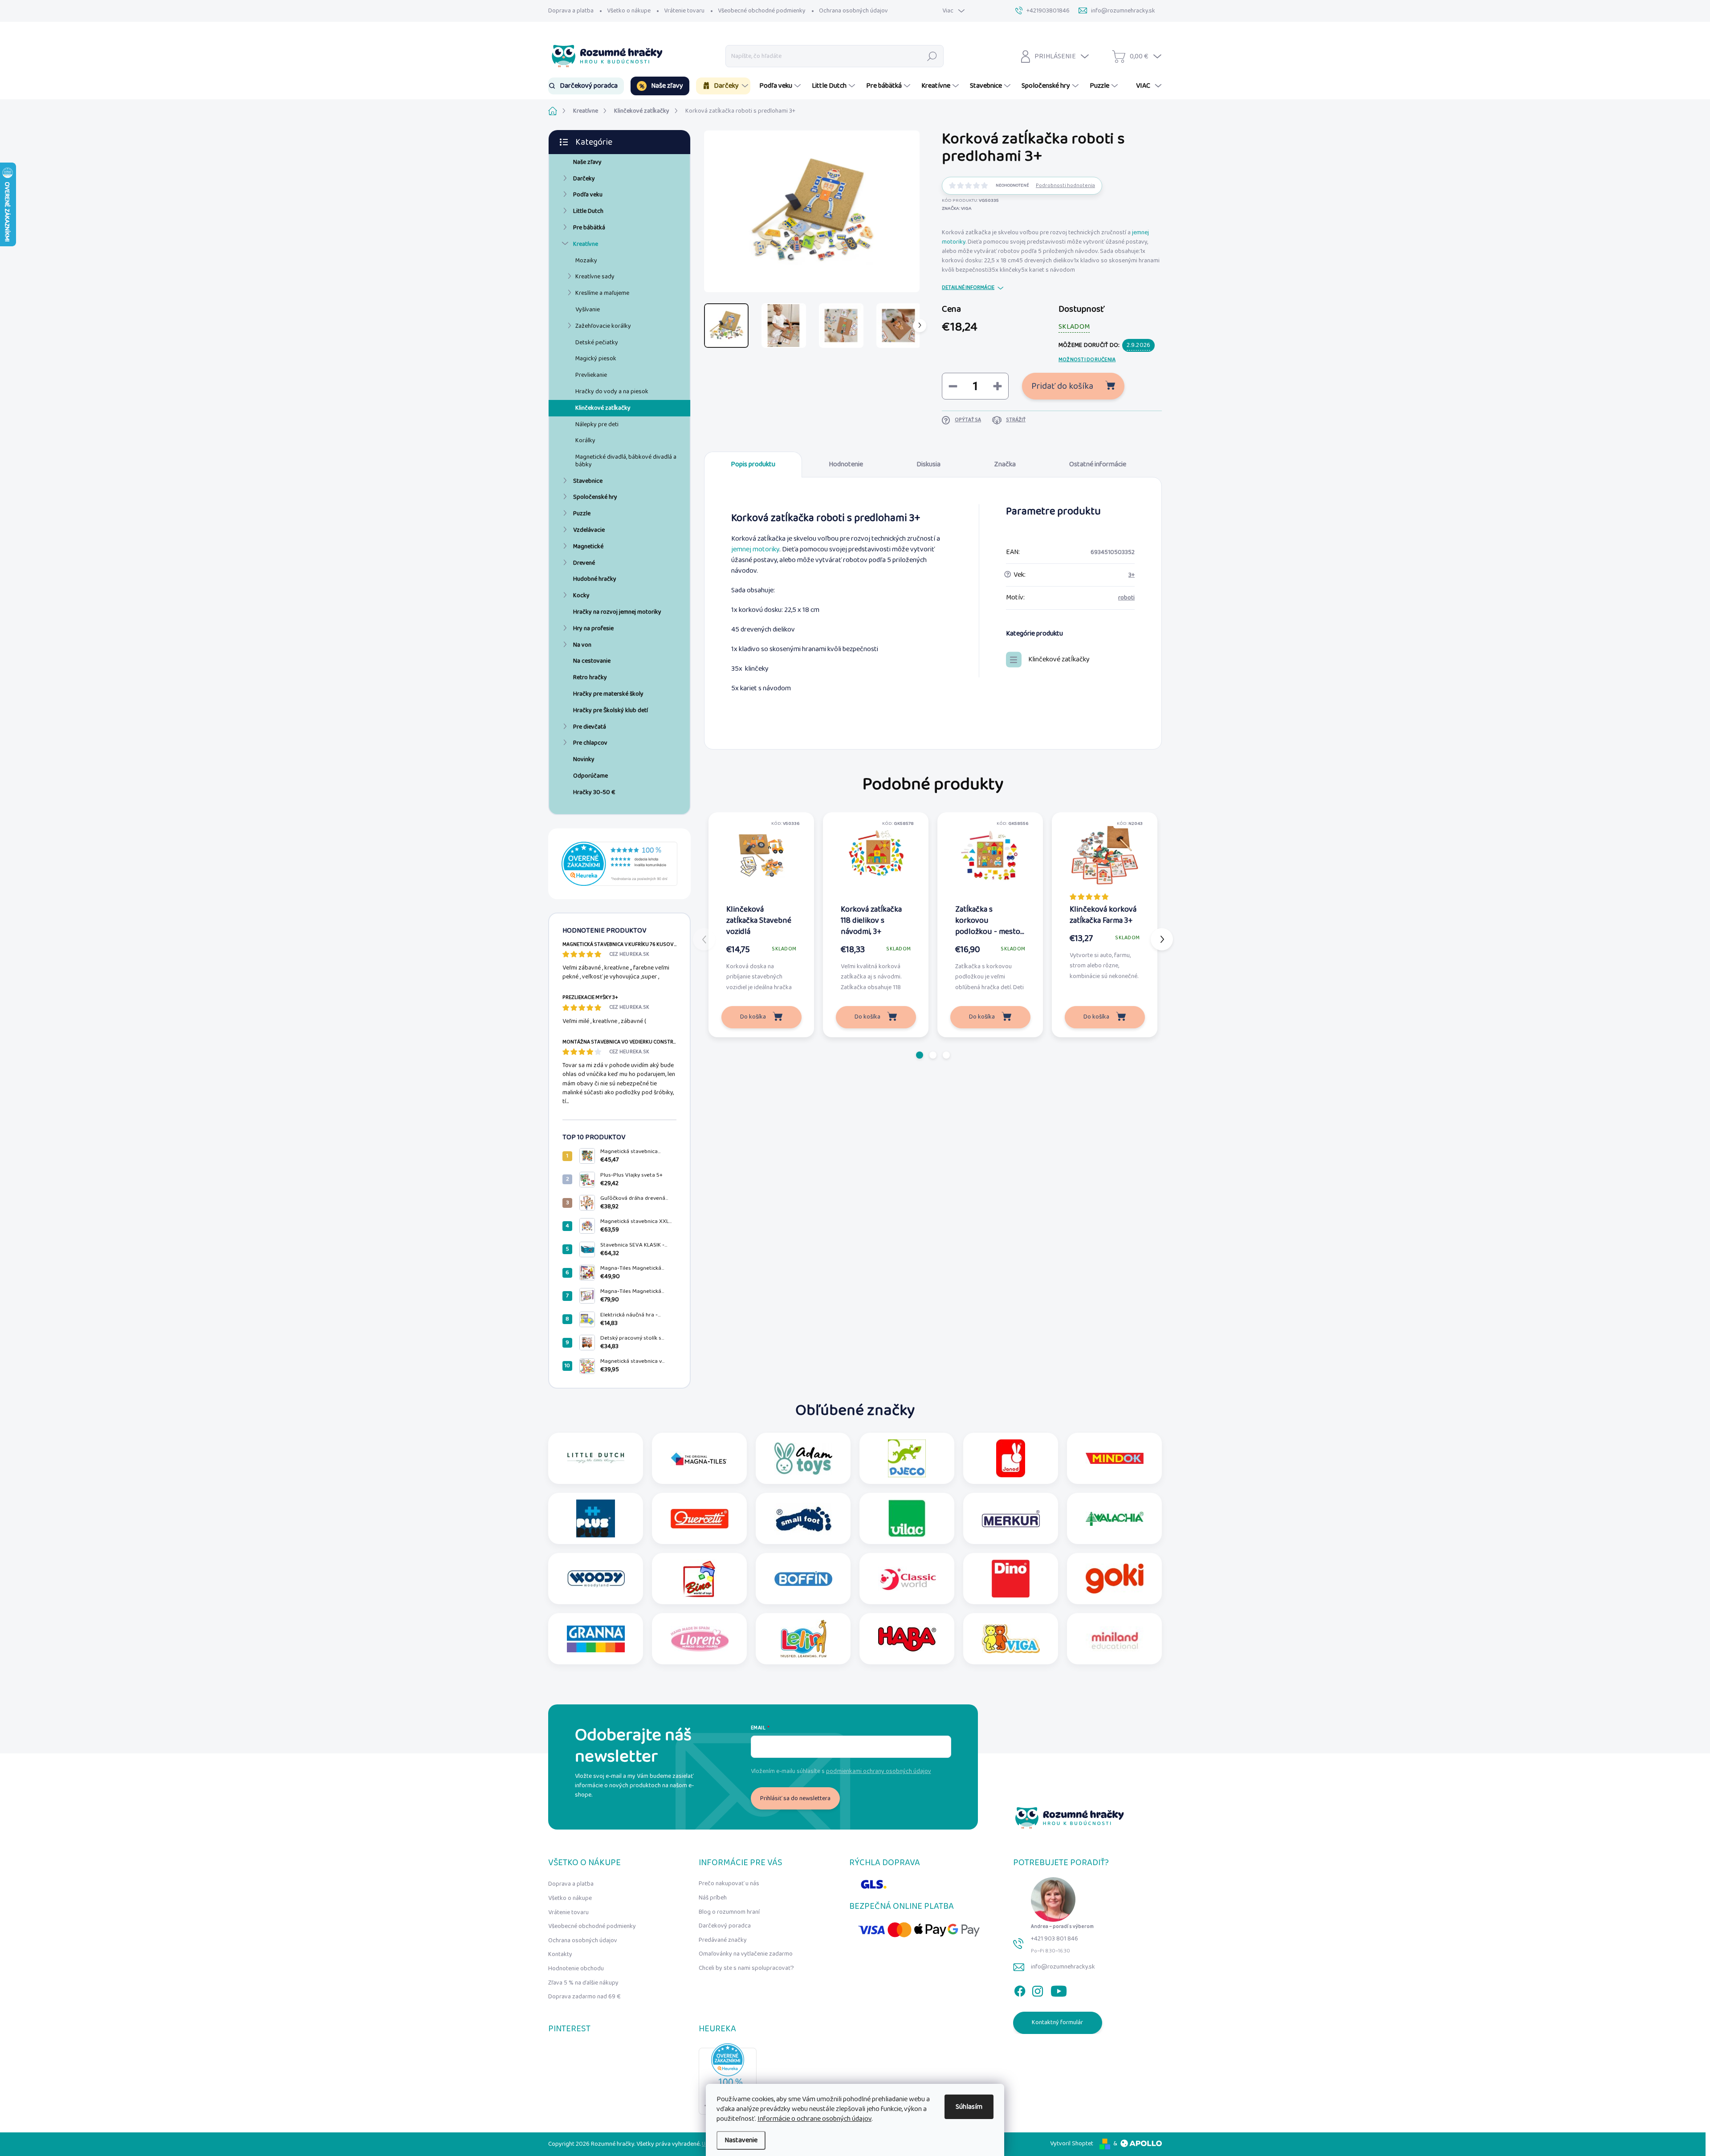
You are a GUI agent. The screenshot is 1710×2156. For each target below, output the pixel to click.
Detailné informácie (968, 288)
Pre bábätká (589, 228)
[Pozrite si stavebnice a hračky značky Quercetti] (700, 1518)
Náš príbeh (713, 1898)
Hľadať (932, 56)
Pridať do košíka (1062, 386)
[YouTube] (1059, 1989)
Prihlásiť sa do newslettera (795, 1798)
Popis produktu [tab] (753, 464)
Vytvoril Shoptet (1072, 2144)
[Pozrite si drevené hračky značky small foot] (803, 1518)
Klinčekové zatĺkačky (603, 408)
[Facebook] (1020, 1989)
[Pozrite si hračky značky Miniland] (1115, 1639)
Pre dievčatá (590, 727)
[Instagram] (1038, 1989)
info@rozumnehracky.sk (1063, 1967)
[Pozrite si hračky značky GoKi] (1115, 1579)
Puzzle (582, 514)
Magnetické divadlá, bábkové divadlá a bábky (626, 461)
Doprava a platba (571, 11)
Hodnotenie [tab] (846, 464)
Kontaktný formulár (1057, 2022)
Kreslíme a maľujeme (602, 293)
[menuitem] (586, 86)
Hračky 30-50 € (594, 792)
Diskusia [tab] (928, 464)
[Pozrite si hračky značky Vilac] (907, 1518)
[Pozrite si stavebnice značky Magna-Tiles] (700, 1458)
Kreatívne (586, 244)
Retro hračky (590, 677)
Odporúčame (590, 776)
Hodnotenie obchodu (576, 1969)
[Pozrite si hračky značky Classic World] (907, 1579)
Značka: (957, 208)
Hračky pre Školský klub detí (611, 710)
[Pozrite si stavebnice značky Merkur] (1011, 1518)
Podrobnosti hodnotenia (1065, 186)
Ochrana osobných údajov (853, 11)
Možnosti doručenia (1087, 360)
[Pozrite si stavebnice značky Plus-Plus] (596, 1518)
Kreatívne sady (595, 277)
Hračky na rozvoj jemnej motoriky (617, 612)
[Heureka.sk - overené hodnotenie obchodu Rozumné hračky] (619, 864)
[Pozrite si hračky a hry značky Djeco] (907, 1458)
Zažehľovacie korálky (603, 326)
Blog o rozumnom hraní (729, 1912)
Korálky (585, 440)
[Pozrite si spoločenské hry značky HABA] (907, 1639)
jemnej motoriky (755, 549)
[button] (920, 1055)
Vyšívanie (588, 310)
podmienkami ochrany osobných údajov (879, 1771)
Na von (582, 645)
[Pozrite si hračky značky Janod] (1011, 1458)
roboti (1126, 598)
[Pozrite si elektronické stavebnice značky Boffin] (803, 1579)
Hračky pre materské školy (608, 694)
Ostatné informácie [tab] (1098, 464)
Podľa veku (588, 195)
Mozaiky (586, 261)
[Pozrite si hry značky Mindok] (1115, 1458)
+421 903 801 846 (1054, 1939)
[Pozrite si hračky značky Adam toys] (803, 1458)
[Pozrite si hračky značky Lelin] (803, 1639)
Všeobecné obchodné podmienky (762, 11)
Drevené (584, 563)
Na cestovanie (592, 661)
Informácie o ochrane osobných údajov (814, 2119)
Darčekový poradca (725, 1926)
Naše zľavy (587, 162)
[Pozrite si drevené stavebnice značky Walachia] (1115, 1518)
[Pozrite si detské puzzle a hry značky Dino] (1011, 1579)
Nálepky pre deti (597, 424)
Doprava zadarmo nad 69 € (584, 1997)
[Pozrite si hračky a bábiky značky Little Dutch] (596, 1458)
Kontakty (560, 1954)
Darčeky (584, 179)
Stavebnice (588, 481)
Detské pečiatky (597, 342)
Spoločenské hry (595, 497)
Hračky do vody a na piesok (612, 391)
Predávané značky (723, 1940)
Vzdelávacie (589, 530)
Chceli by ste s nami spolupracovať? (746, 1968)
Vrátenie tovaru (684, 11)
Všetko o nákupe (629, 11)
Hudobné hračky (595, 579)
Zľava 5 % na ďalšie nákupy (583, 1983)
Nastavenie (741, 2140)
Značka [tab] (1005, 464)
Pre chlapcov (590, 743)
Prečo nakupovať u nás (729, 1883)
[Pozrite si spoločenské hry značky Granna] (596, 1639)
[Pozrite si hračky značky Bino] (700, 1579)
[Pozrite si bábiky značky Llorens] (700, 1639)
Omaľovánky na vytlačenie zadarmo (746, 1954)
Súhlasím (969, 2107)
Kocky (581, 595)
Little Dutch (588, 211)
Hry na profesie (593, 628)
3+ (1132, 575)
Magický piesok (596, 359)
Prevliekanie (591, 375)
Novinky (584, 759)
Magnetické (588, 546)
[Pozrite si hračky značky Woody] (596, 1579)
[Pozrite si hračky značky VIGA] (1011, 1639)
